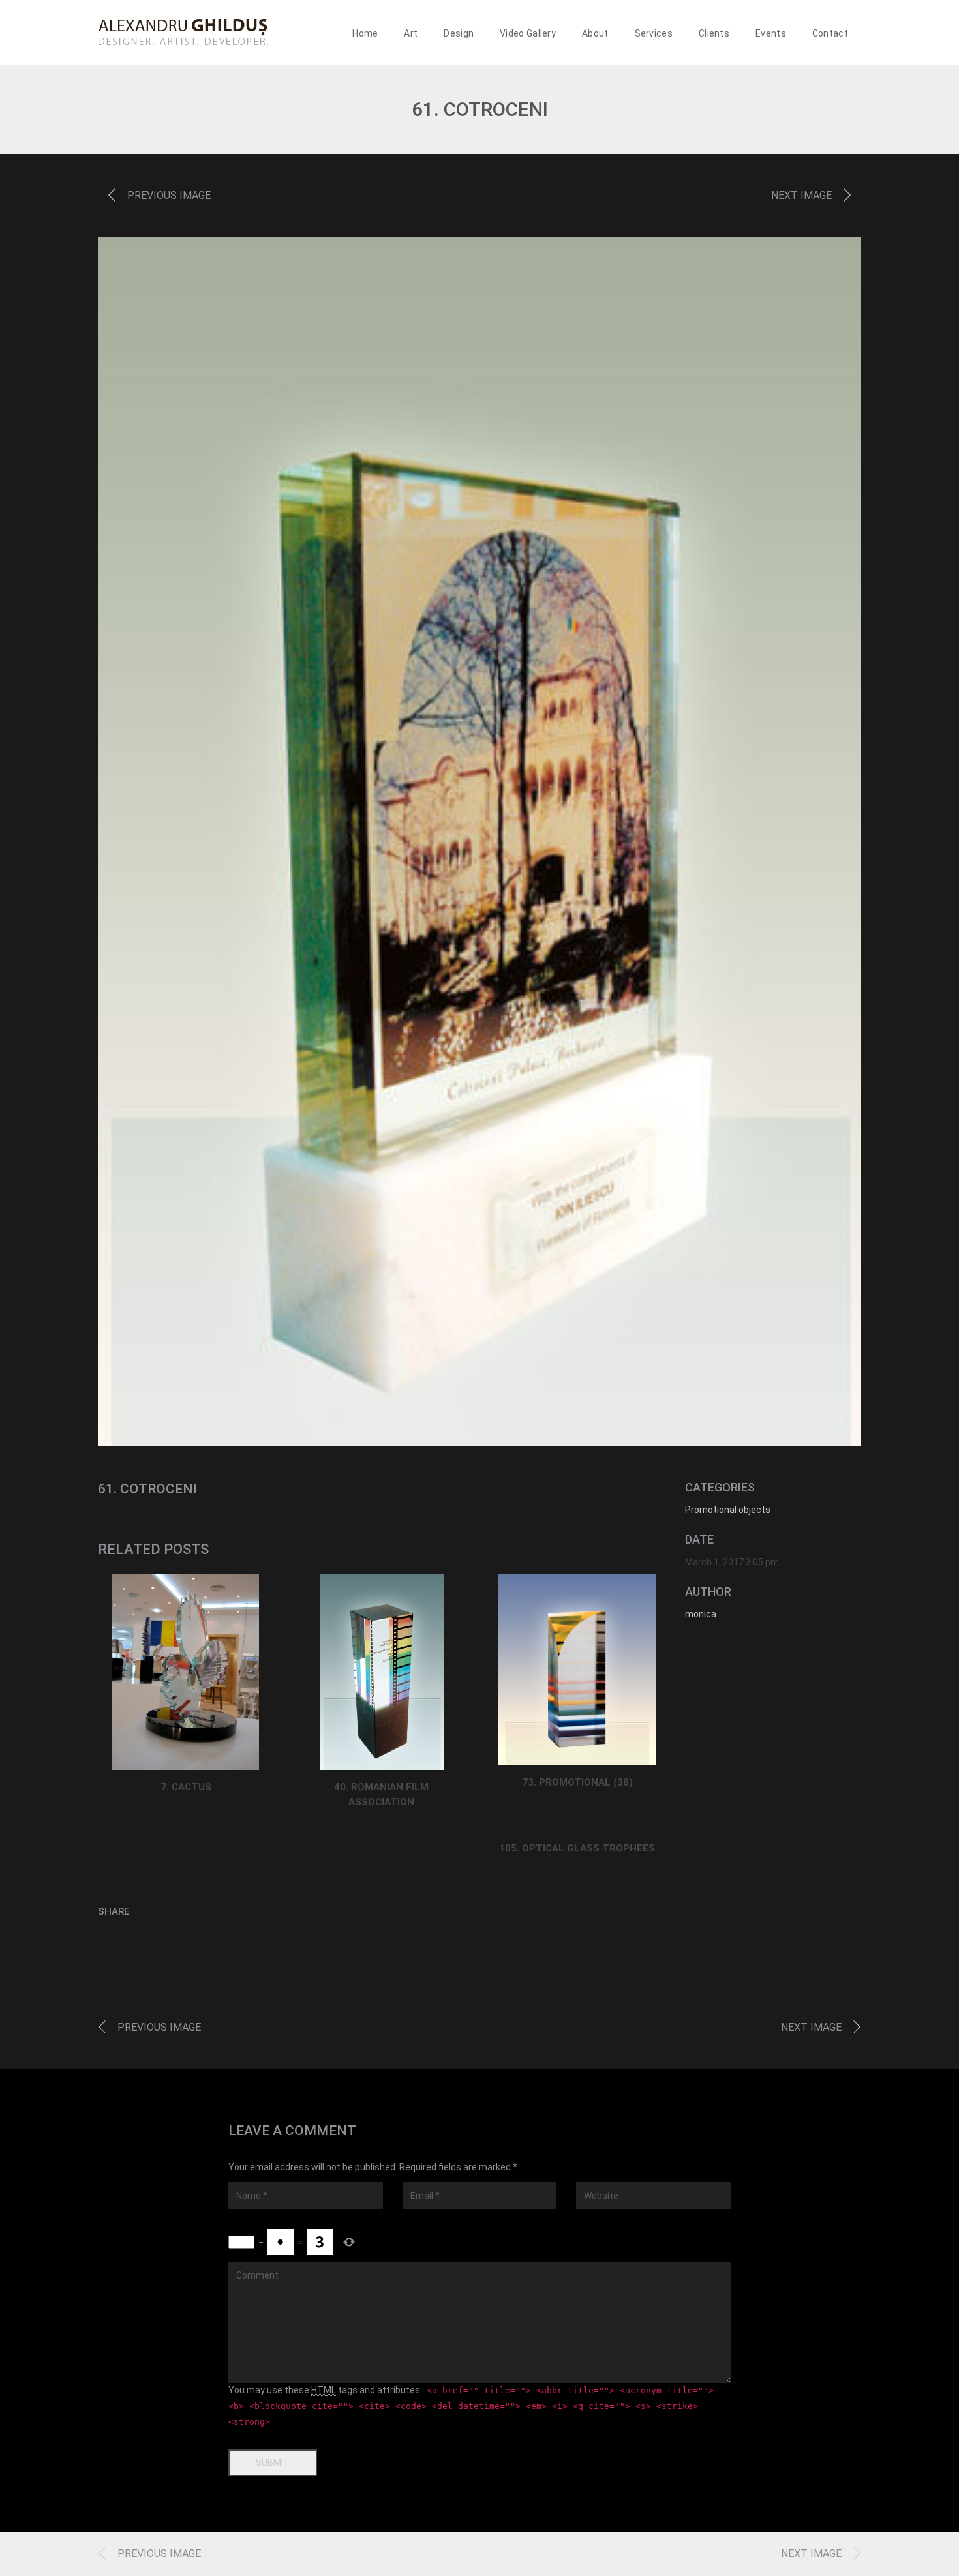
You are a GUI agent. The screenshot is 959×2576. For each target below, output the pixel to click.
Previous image (169, 195)
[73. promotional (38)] (577, 1670)
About (595, 33)
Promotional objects (728, 1510)
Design (459, 33)
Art (411, 33)
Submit (273, 2463)
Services (654, 33)
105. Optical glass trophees (577, 1848)
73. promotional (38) (577, 1782)
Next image (801, 195)
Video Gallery (528, 33)
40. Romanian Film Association (381, 1794)
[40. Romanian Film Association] (381, 1672)
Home (365, 33)
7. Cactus (186, 1787)
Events (771, 33)
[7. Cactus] (186, 1672)
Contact (830, 33)
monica (701, 1614)
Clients (714, 33)
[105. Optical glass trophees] (577, 1823)
